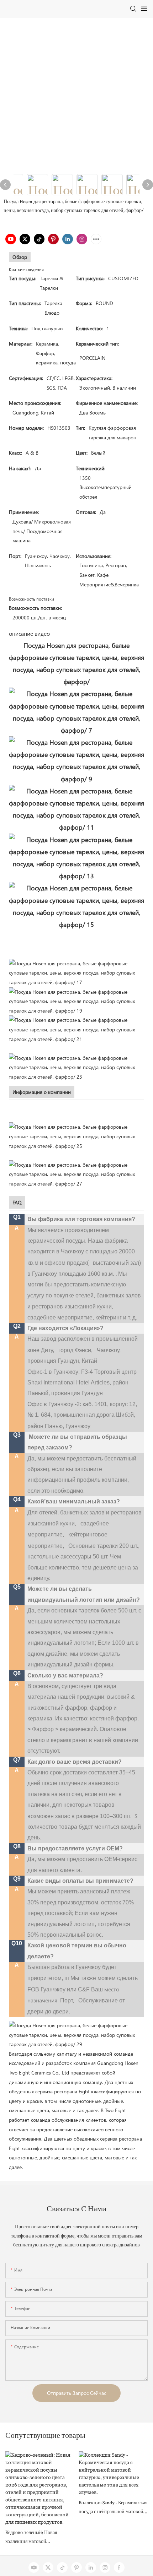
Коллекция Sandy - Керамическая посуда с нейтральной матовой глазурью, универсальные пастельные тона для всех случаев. (113, 2509)
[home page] (76, 2034)
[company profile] (76, 1136)
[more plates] (76, 1029)
